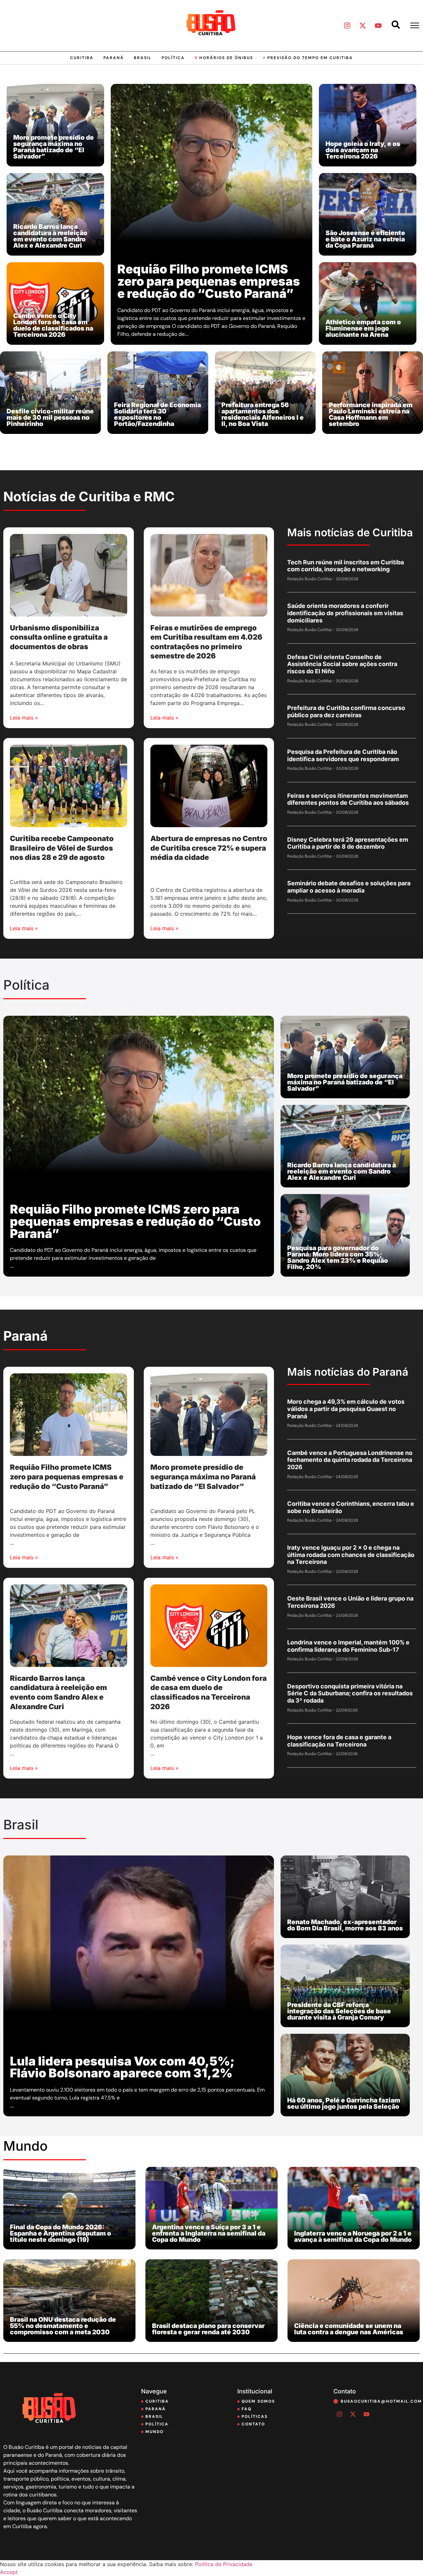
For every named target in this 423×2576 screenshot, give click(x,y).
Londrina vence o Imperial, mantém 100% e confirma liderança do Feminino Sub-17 (348, 1646)
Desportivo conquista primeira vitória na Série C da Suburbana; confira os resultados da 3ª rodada (350, 1693)
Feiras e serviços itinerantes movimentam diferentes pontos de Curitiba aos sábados (348, 799)
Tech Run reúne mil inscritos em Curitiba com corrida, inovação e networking (346, 566)
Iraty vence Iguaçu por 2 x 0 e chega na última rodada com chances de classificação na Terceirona (351, 1555)
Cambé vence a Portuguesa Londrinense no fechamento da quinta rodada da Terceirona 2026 (350, 1460)
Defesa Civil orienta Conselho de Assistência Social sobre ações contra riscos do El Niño (342, 664)
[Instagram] (347, 25)
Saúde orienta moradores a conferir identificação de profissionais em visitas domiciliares (345, 613)
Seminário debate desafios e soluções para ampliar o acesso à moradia (349, 887)
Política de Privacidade (224, 2564)
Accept (9, 2572)
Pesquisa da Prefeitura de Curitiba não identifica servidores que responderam (343, 755)
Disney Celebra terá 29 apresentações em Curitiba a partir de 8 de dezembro (348, 843)
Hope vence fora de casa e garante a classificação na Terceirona (339, 1741)
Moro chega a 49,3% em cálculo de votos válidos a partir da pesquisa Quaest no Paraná (346, 1409)
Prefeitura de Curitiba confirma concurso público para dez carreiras (346, 711)
